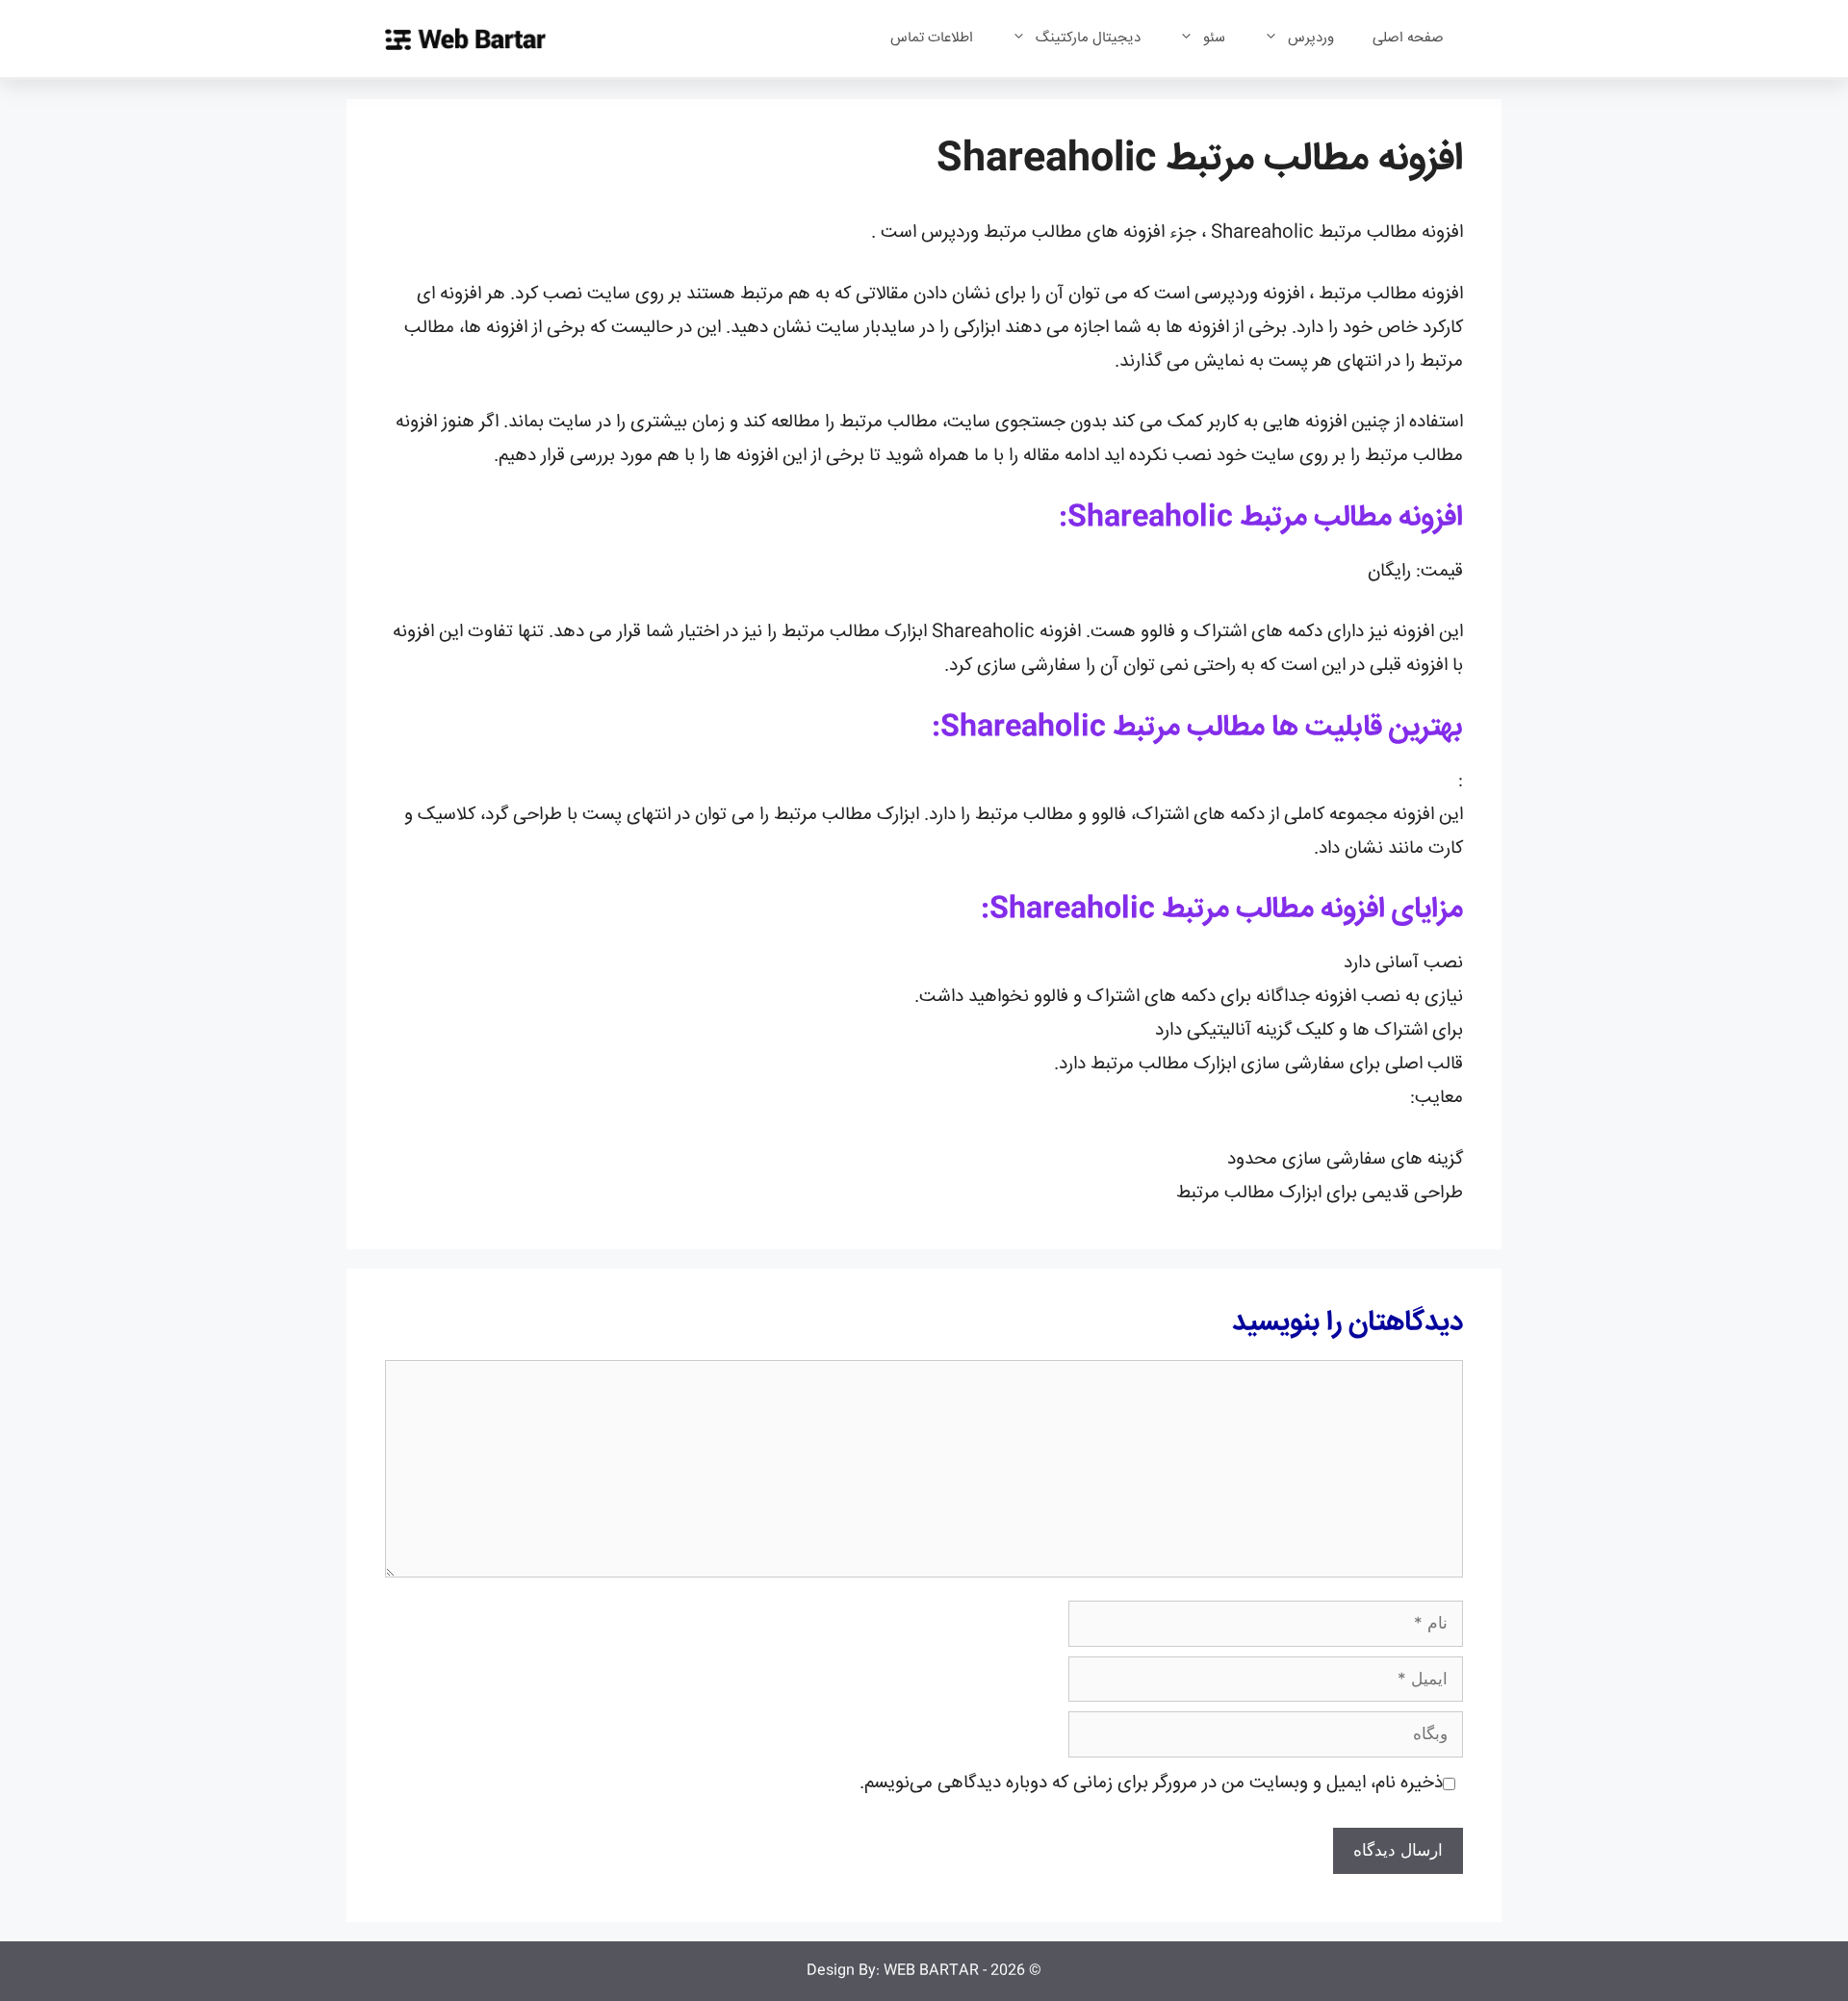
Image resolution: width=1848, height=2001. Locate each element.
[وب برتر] (465, 39)
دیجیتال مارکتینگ (1088, 38)
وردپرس (1311, 38)
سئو (1214, 38)
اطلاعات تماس (932, 38)
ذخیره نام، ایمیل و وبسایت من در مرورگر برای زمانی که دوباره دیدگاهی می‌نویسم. (1151, 1783)
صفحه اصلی (1408, 38)
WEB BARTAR (931, 1971)
